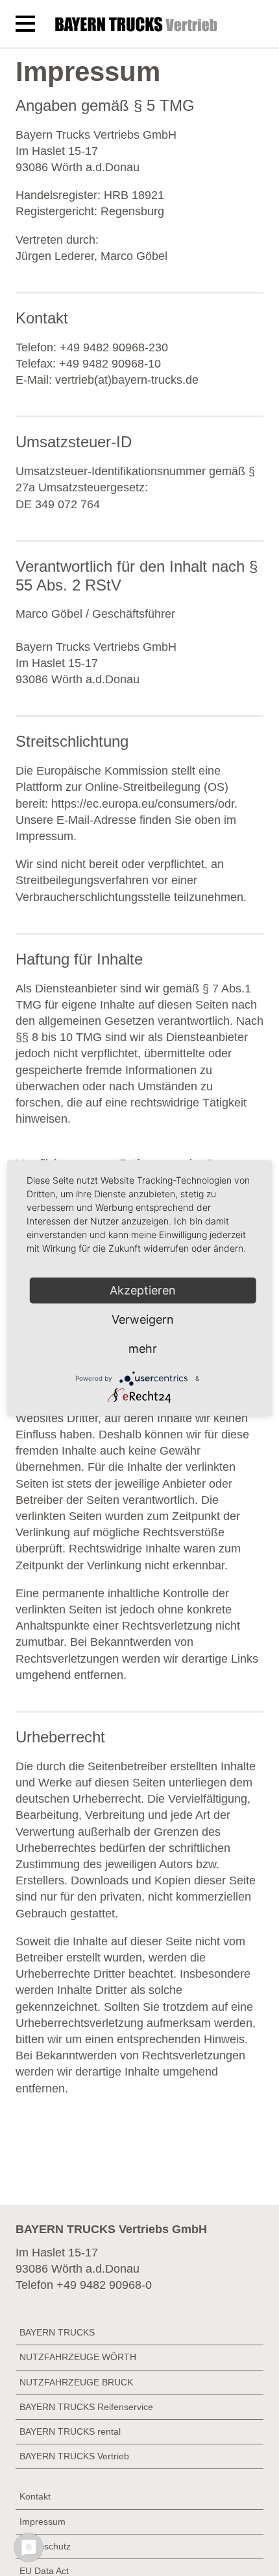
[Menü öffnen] (25, 24)
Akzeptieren (143, 1290)
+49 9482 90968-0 (104, 2285)
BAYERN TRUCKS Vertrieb (74, 2456)
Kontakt (35, 2496)
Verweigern (143, 1319)
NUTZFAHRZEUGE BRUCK (76, 2382)
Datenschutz (45, 2546)
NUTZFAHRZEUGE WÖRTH (78, 2357)
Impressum (42, 2522)
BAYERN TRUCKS (57, 2332)
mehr (143, 1349)
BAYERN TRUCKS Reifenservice (86, 2407)
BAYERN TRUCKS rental (70, 2431)
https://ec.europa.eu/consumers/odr (143, 804)
